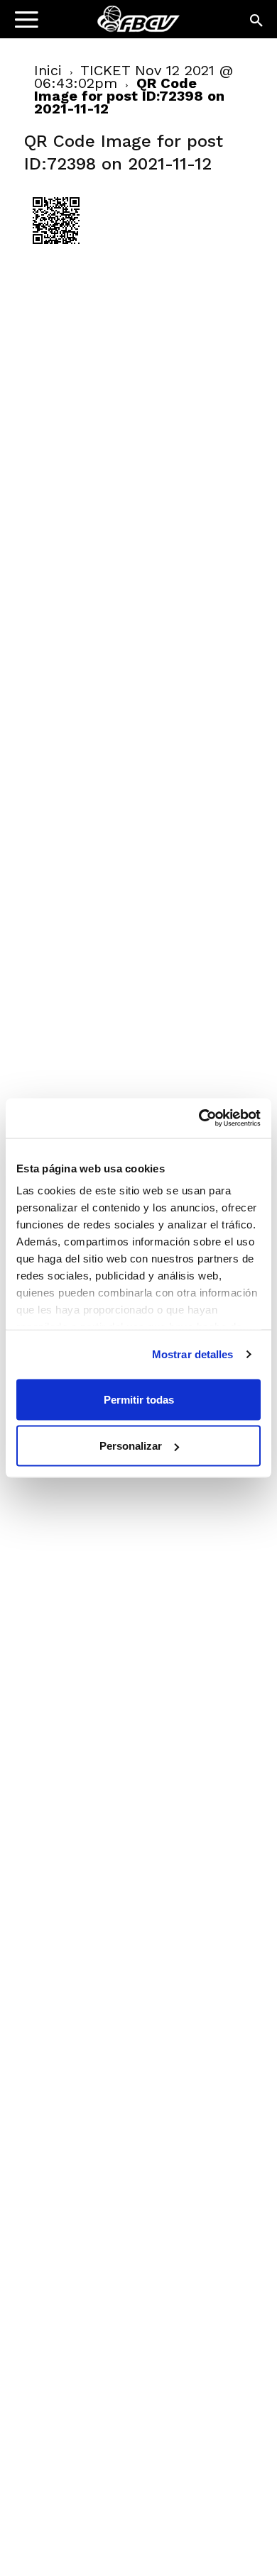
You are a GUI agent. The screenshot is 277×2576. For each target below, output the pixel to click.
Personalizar (131, 1446)
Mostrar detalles (193, 1354)
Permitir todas (139, 1399)
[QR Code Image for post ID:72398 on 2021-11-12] (56, 249)
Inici (48, 70)
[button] (257, 21)
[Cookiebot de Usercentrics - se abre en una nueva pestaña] (199, 1118)
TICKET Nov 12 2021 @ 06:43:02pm (134, 77)
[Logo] (100, 25)
